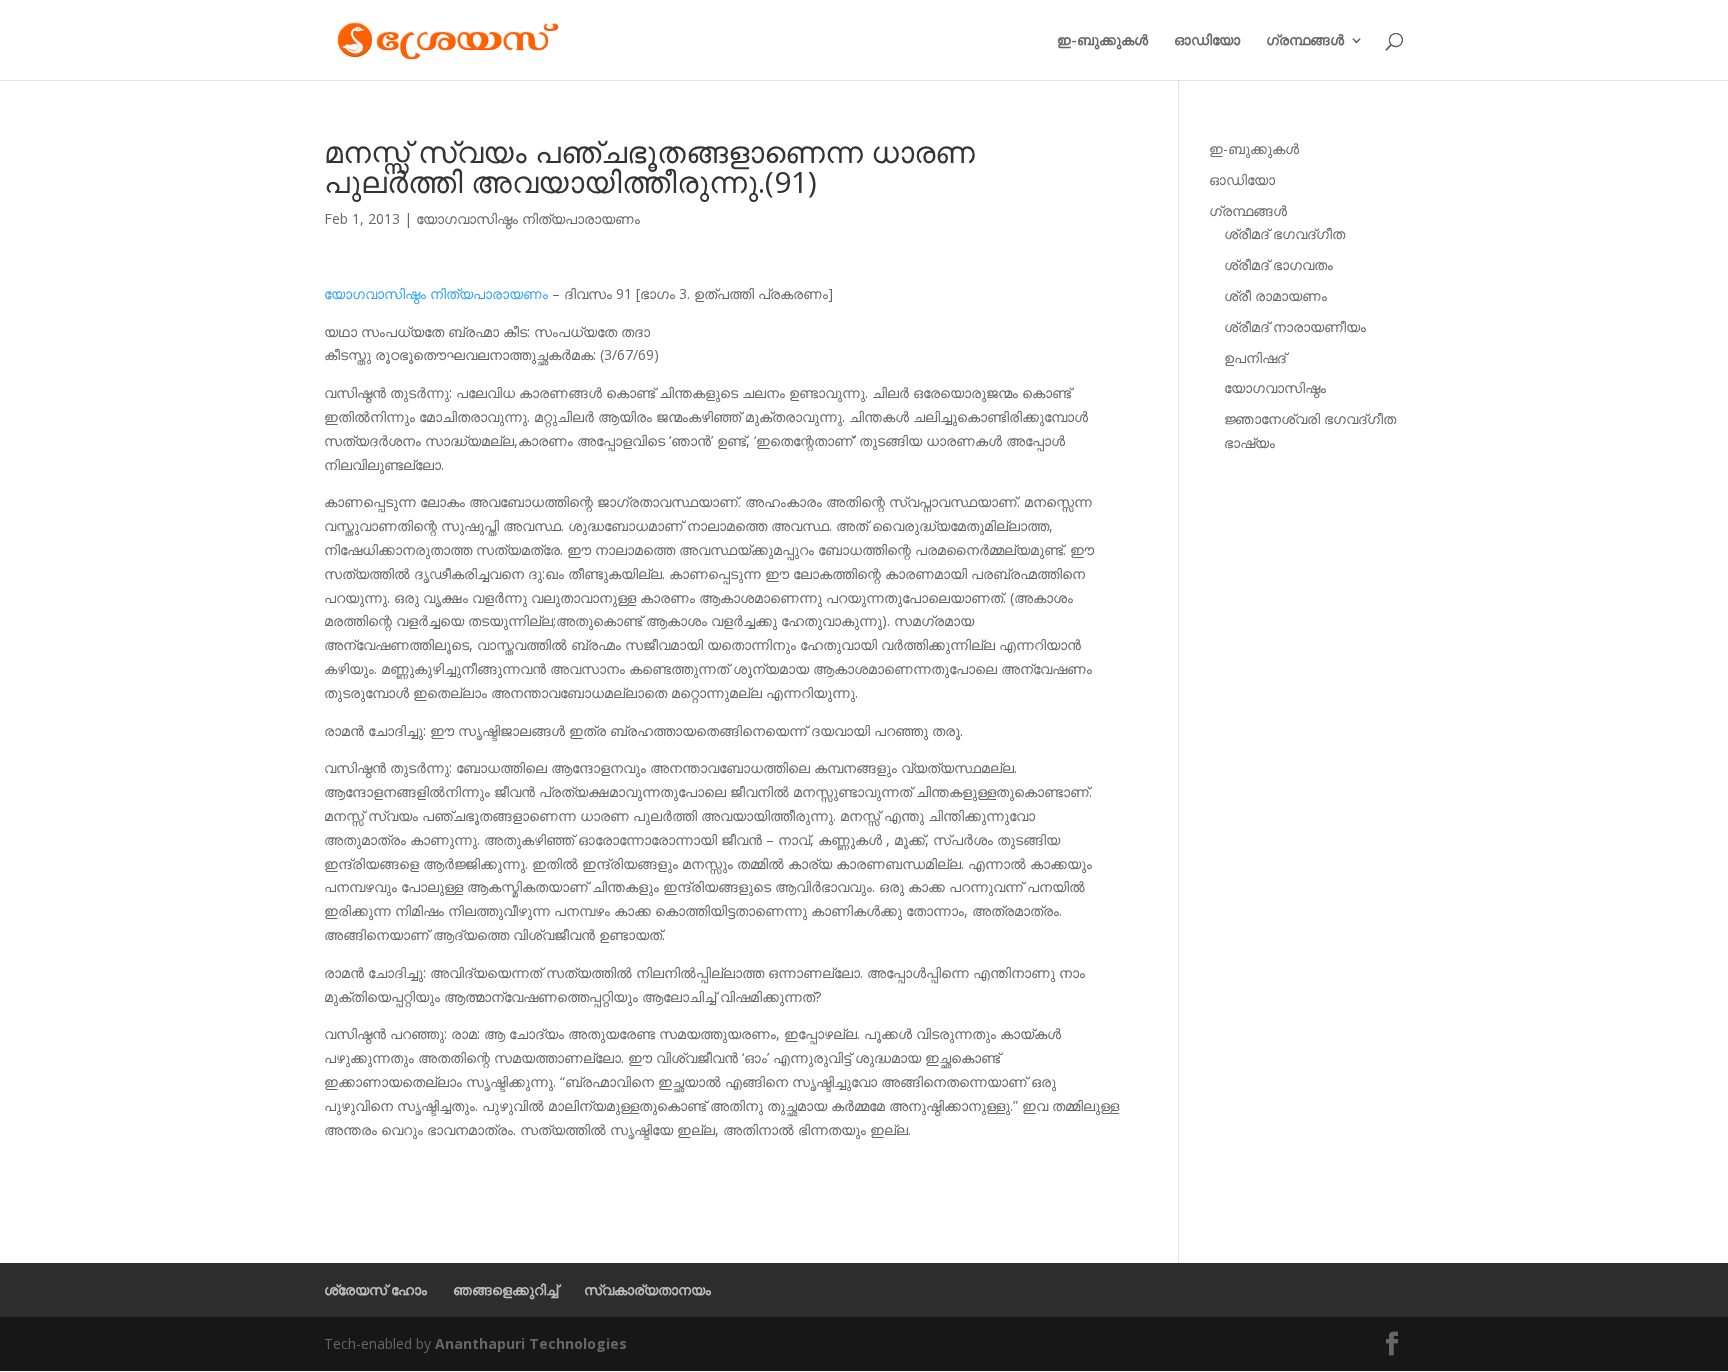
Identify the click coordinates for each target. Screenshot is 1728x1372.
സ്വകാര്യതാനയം (647, 1289)
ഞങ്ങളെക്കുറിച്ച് (505, 1289)
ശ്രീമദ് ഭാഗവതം (1278, 264)
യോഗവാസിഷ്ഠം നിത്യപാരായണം (528, 218)
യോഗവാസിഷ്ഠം (1275, 387)
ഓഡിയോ (1207, 41)
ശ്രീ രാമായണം (1275, 295)
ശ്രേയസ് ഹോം (375, 1289)
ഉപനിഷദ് (1255, 357)
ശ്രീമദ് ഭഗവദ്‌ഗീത (1284, 233)
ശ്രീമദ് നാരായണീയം (1295, 326)
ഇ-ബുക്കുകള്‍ (1102, 41)
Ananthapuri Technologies (531, 1343)
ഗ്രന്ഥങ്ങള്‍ (1305, 41)
